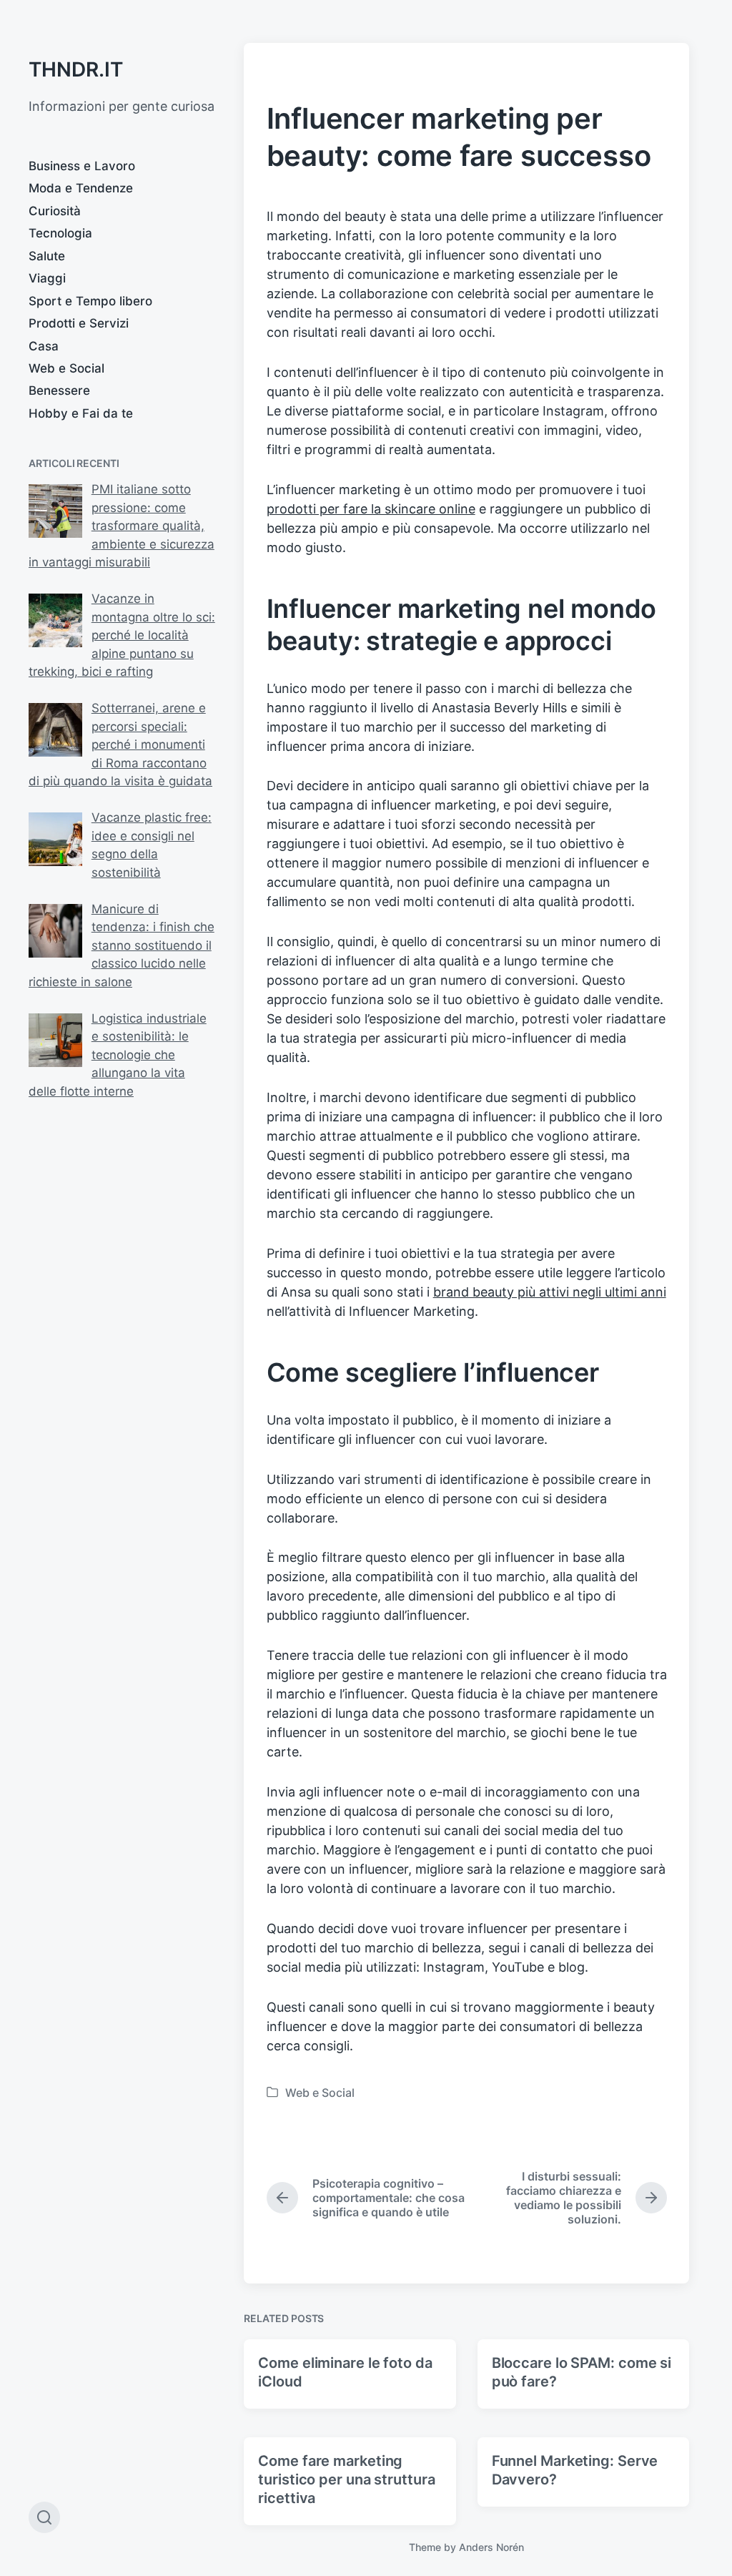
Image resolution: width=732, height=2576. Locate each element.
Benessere (59, 390)
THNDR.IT (76, 69)
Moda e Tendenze (81, 188)
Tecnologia (60, 233)
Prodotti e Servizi (79, 323)
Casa (44, 346)
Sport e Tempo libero (90, 301)
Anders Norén (491, 2547)
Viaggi (47, 278)
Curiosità (55, 211)
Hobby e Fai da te (81, 413)
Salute (47, 256)
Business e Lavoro (82, 166)
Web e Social (66, 368)
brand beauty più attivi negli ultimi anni (550, 1292)
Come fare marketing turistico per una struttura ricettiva (346, 2479)
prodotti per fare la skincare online (371, 509)
